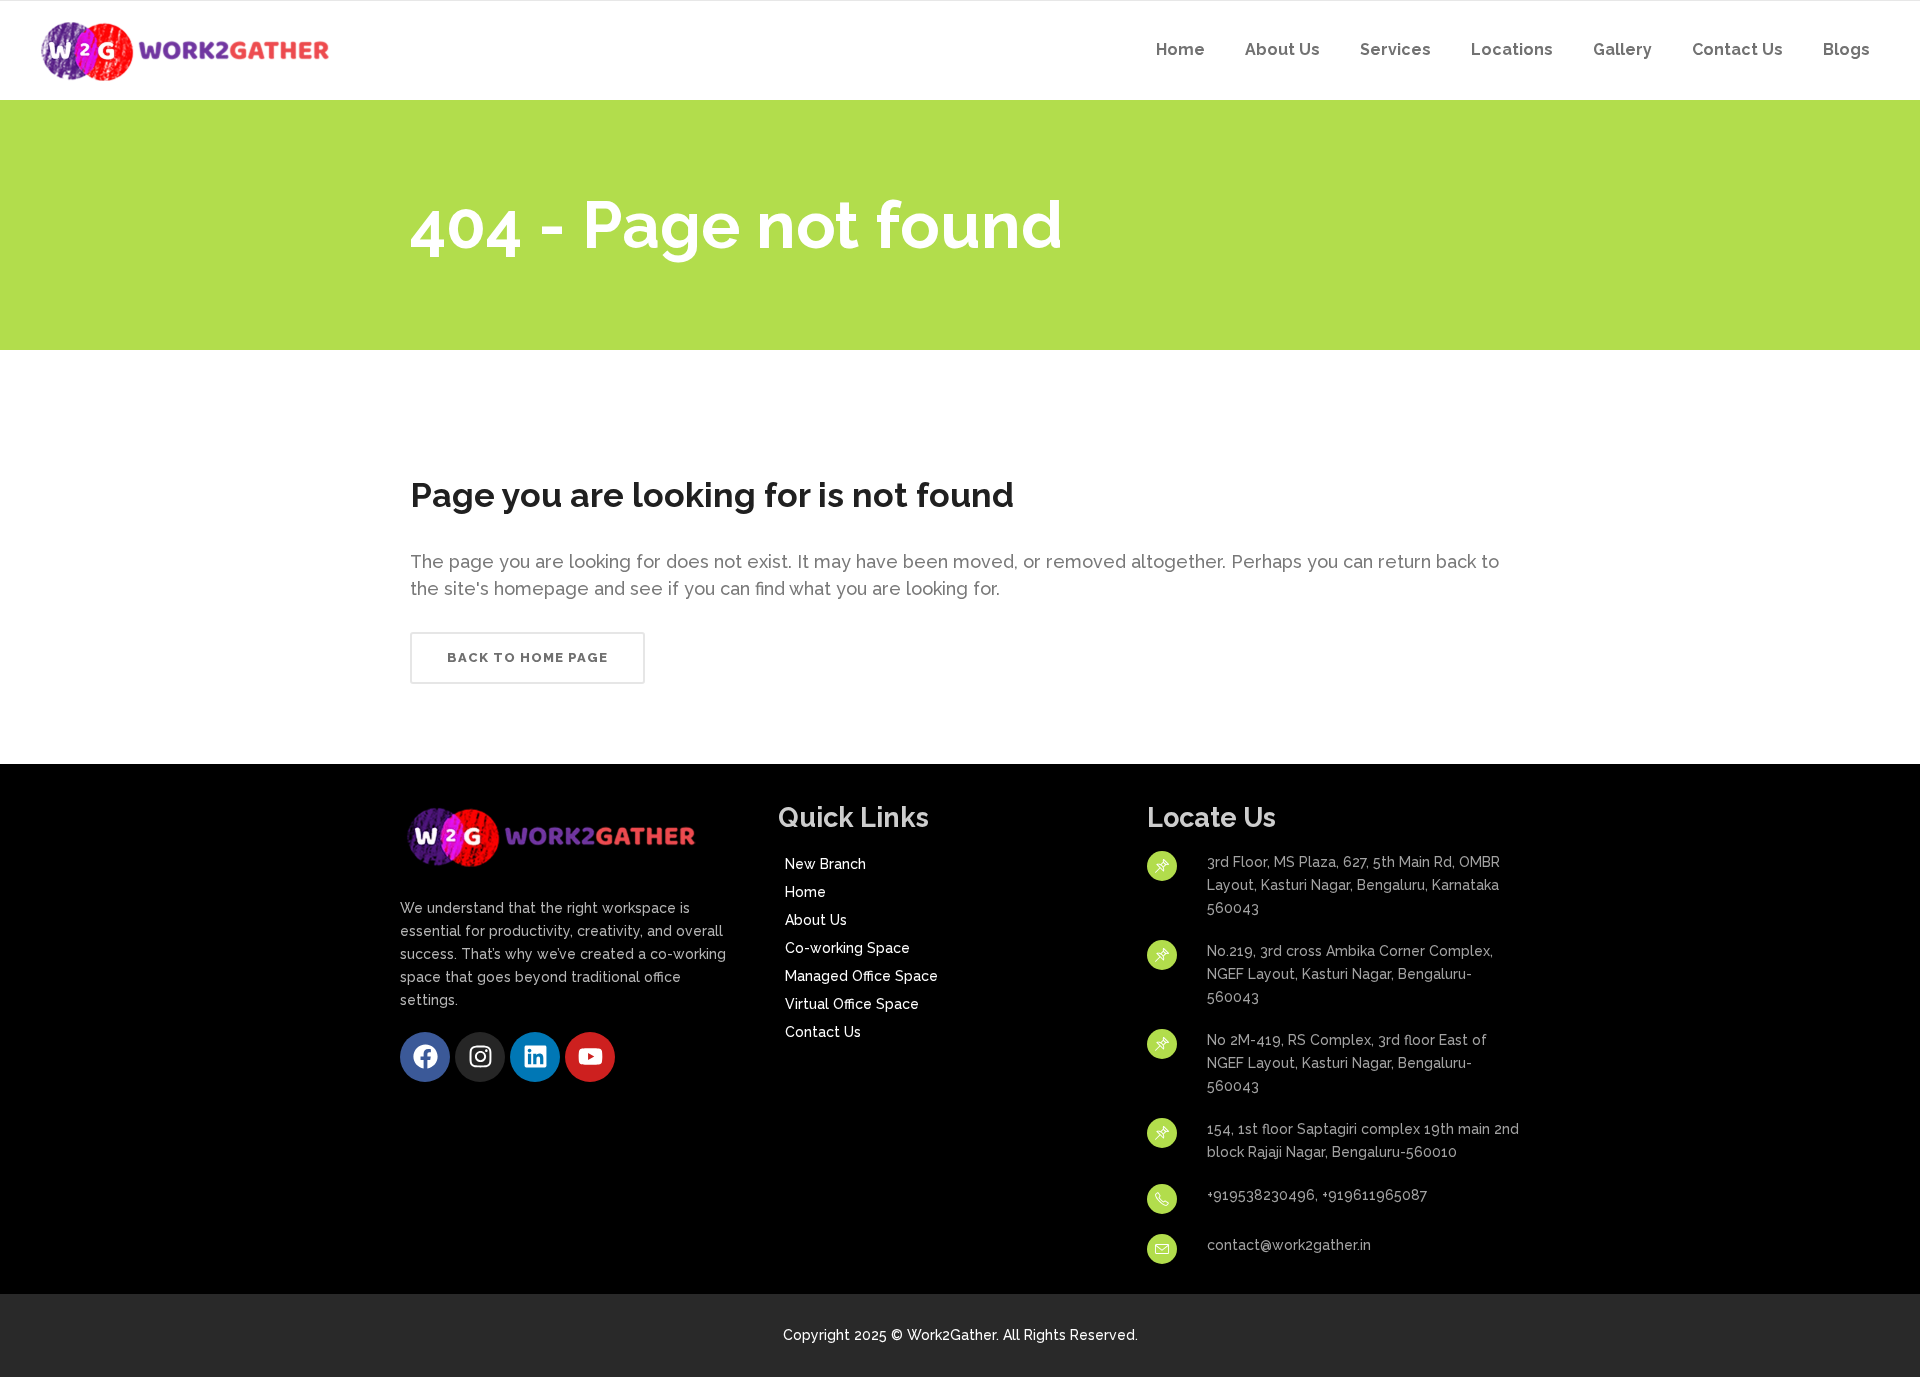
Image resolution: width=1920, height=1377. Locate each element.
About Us (816, 920)
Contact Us (823, 1032)
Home (805, 892)
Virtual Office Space (852, 1004)
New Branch (825, 864)
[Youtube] (590, 1057)
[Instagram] (480, 1057)
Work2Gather (951, 1335)
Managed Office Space (861, 976)
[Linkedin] (535, 1057)
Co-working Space (847, 948)
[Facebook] (425, 1057)
